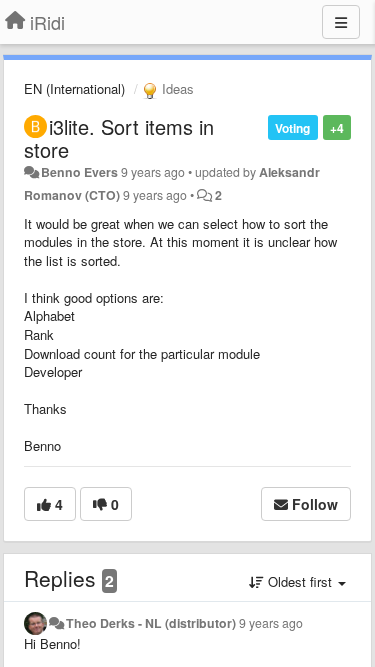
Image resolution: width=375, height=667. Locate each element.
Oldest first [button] (300, 581)
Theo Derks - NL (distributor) (151, 623)
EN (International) (74, 88)
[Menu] (341, 22)
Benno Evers (79, 172)
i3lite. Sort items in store (119, 138)
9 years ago (271, 623)
